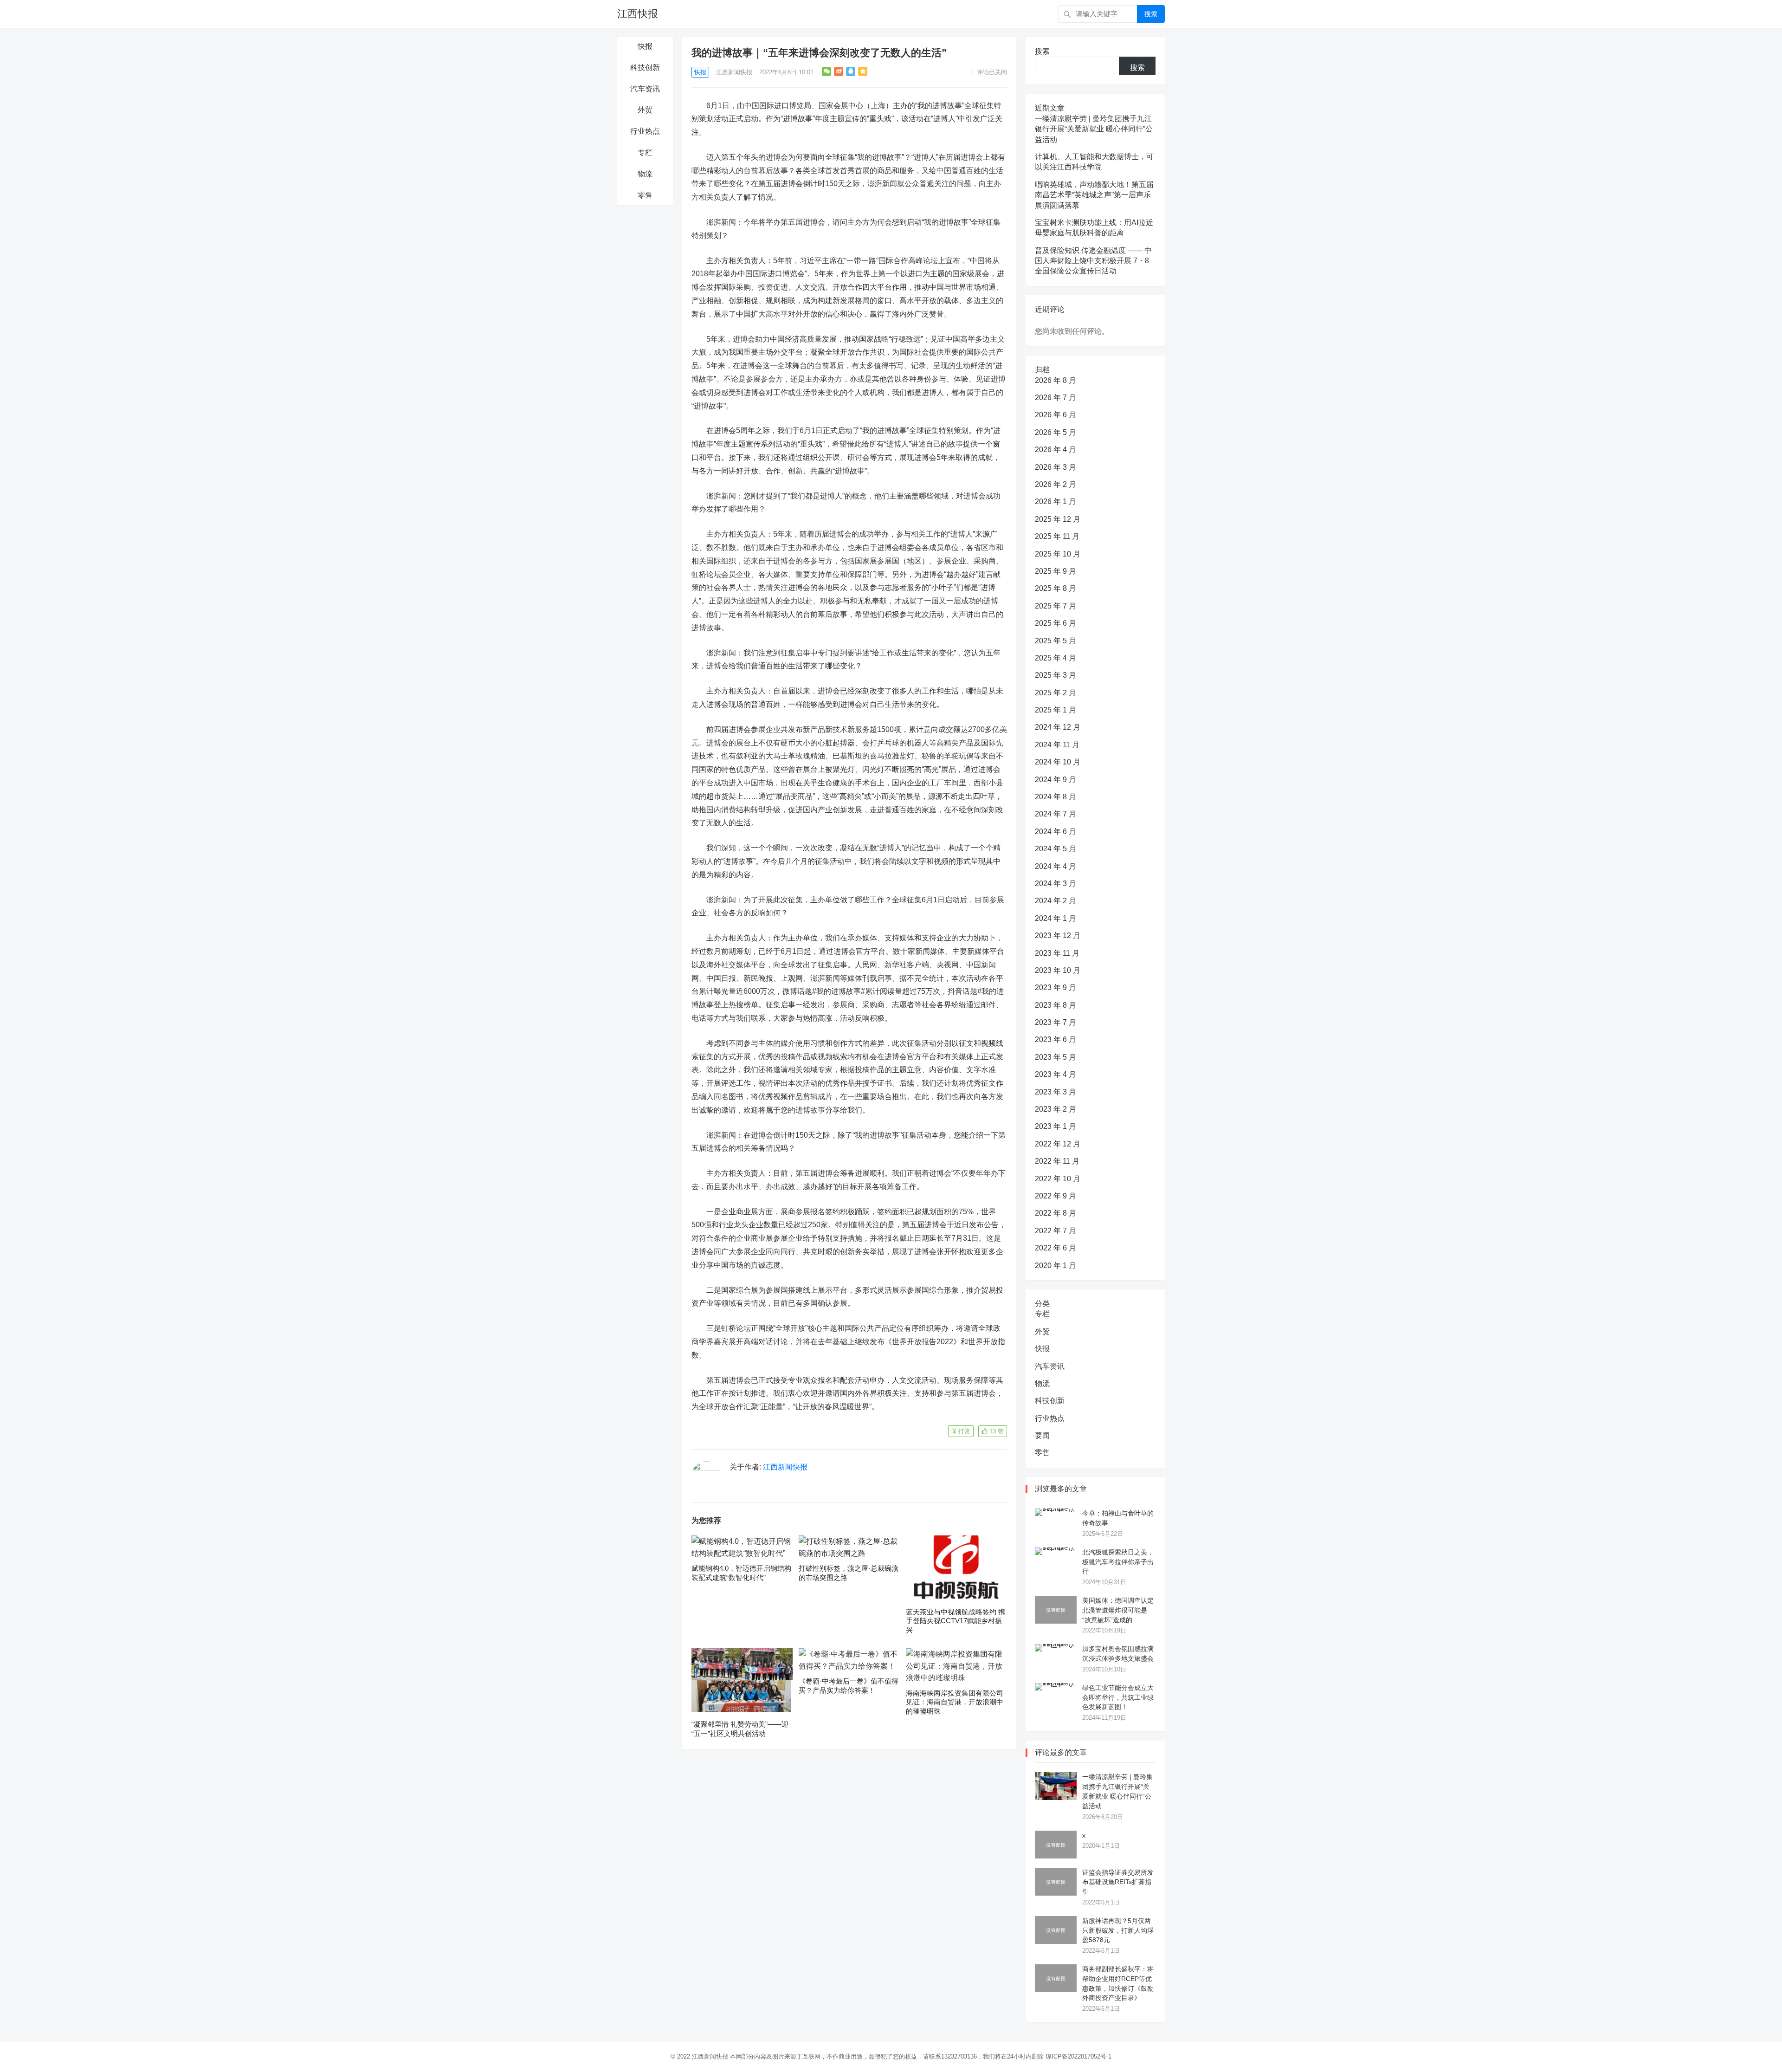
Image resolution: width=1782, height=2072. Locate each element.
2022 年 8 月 (1056, 1213)
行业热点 (645, 131)
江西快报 (638, 14)
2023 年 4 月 (1056, 1074)
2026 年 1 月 (1056, 502)
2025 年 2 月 (1056, 693)
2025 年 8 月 (1056, 588)
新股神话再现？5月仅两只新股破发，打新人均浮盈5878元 (1118, 1930)
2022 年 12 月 (1058, 1144)
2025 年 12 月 (1058, 519)
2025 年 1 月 (1056, 710)
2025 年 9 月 (1056, 571)
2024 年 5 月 (1056, 849)
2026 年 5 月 (1056, 432)
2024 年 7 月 (1056, 814)
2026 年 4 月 (1056, 450)
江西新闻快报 (734, 72)
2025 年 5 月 (1056, 641)
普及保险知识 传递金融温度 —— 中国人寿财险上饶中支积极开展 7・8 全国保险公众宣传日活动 (1093, 261)
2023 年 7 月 (1056, 1022)
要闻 (1042, 1435)
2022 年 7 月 (1056, 1231)
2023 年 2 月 (1056, 1109)
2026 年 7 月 (1056, 398)
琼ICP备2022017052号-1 (1078, 2056)
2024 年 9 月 (1056, 780)
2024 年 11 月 (1057, 745)
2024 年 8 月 (1056, 797)
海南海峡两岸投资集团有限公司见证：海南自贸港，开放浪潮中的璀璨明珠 (955, 1702)
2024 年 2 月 (1056, 901)
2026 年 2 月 (1056, 484)
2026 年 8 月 (1056, 380)
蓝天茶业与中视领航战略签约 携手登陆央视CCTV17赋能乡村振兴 (956, 1621)
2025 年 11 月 (1057, 536)
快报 (645, 46)
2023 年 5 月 (1056, 1057)
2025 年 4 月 (1056, 658)
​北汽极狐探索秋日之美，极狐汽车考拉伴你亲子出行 (1118, 1562)
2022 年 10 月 (1058, 1179)
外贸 (645, 110)
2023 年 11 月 (1057, 953)
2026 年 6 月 (1056, 415)
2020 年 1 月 (1056, 1266)
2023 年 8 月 (1056, 1005)
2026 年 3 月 (1056, 467)
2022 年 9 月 (1056, 1196)
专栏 (645, 152)
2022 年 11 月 (1057, 1161)
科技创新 (645, 68)
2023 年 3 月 (1056, 1092)
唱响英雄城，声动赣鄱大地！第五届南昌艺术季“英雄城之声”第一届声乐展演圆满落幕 (1094, 195)
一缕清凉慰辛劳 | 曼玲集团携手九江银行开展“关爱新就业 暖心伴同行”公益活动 (1094, 129)
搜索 (1151, 14)
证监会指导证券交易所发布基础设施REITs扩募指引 (1118, 1882)
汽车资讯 (645, 89)
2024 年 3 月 (1056, 884)
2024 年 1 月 (1056, 918)
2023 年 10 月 (1058, 970)
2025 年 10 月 (1058, 554)
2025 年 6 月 (1056, 623)
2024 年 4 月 (1056, 866)
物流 (645, 174)
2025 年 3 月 (1056, 675)
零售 (645, 195)
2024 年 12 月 (1058, 727)
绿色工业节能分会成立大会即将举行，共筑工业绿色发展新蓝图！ (1118, 1697)
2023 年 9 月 (1056, 987)
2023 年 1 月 (1056, 1126)
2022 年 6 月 (1056, 1248)
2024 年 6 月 (1056, 832)
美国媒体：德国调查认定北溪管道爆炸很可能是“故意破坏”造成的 (1118, 1610)
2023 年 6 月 (1056, 1039)
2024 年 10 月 (1058, 762)
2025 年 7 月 (1056, 606)
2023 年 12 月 (1058, 936)
